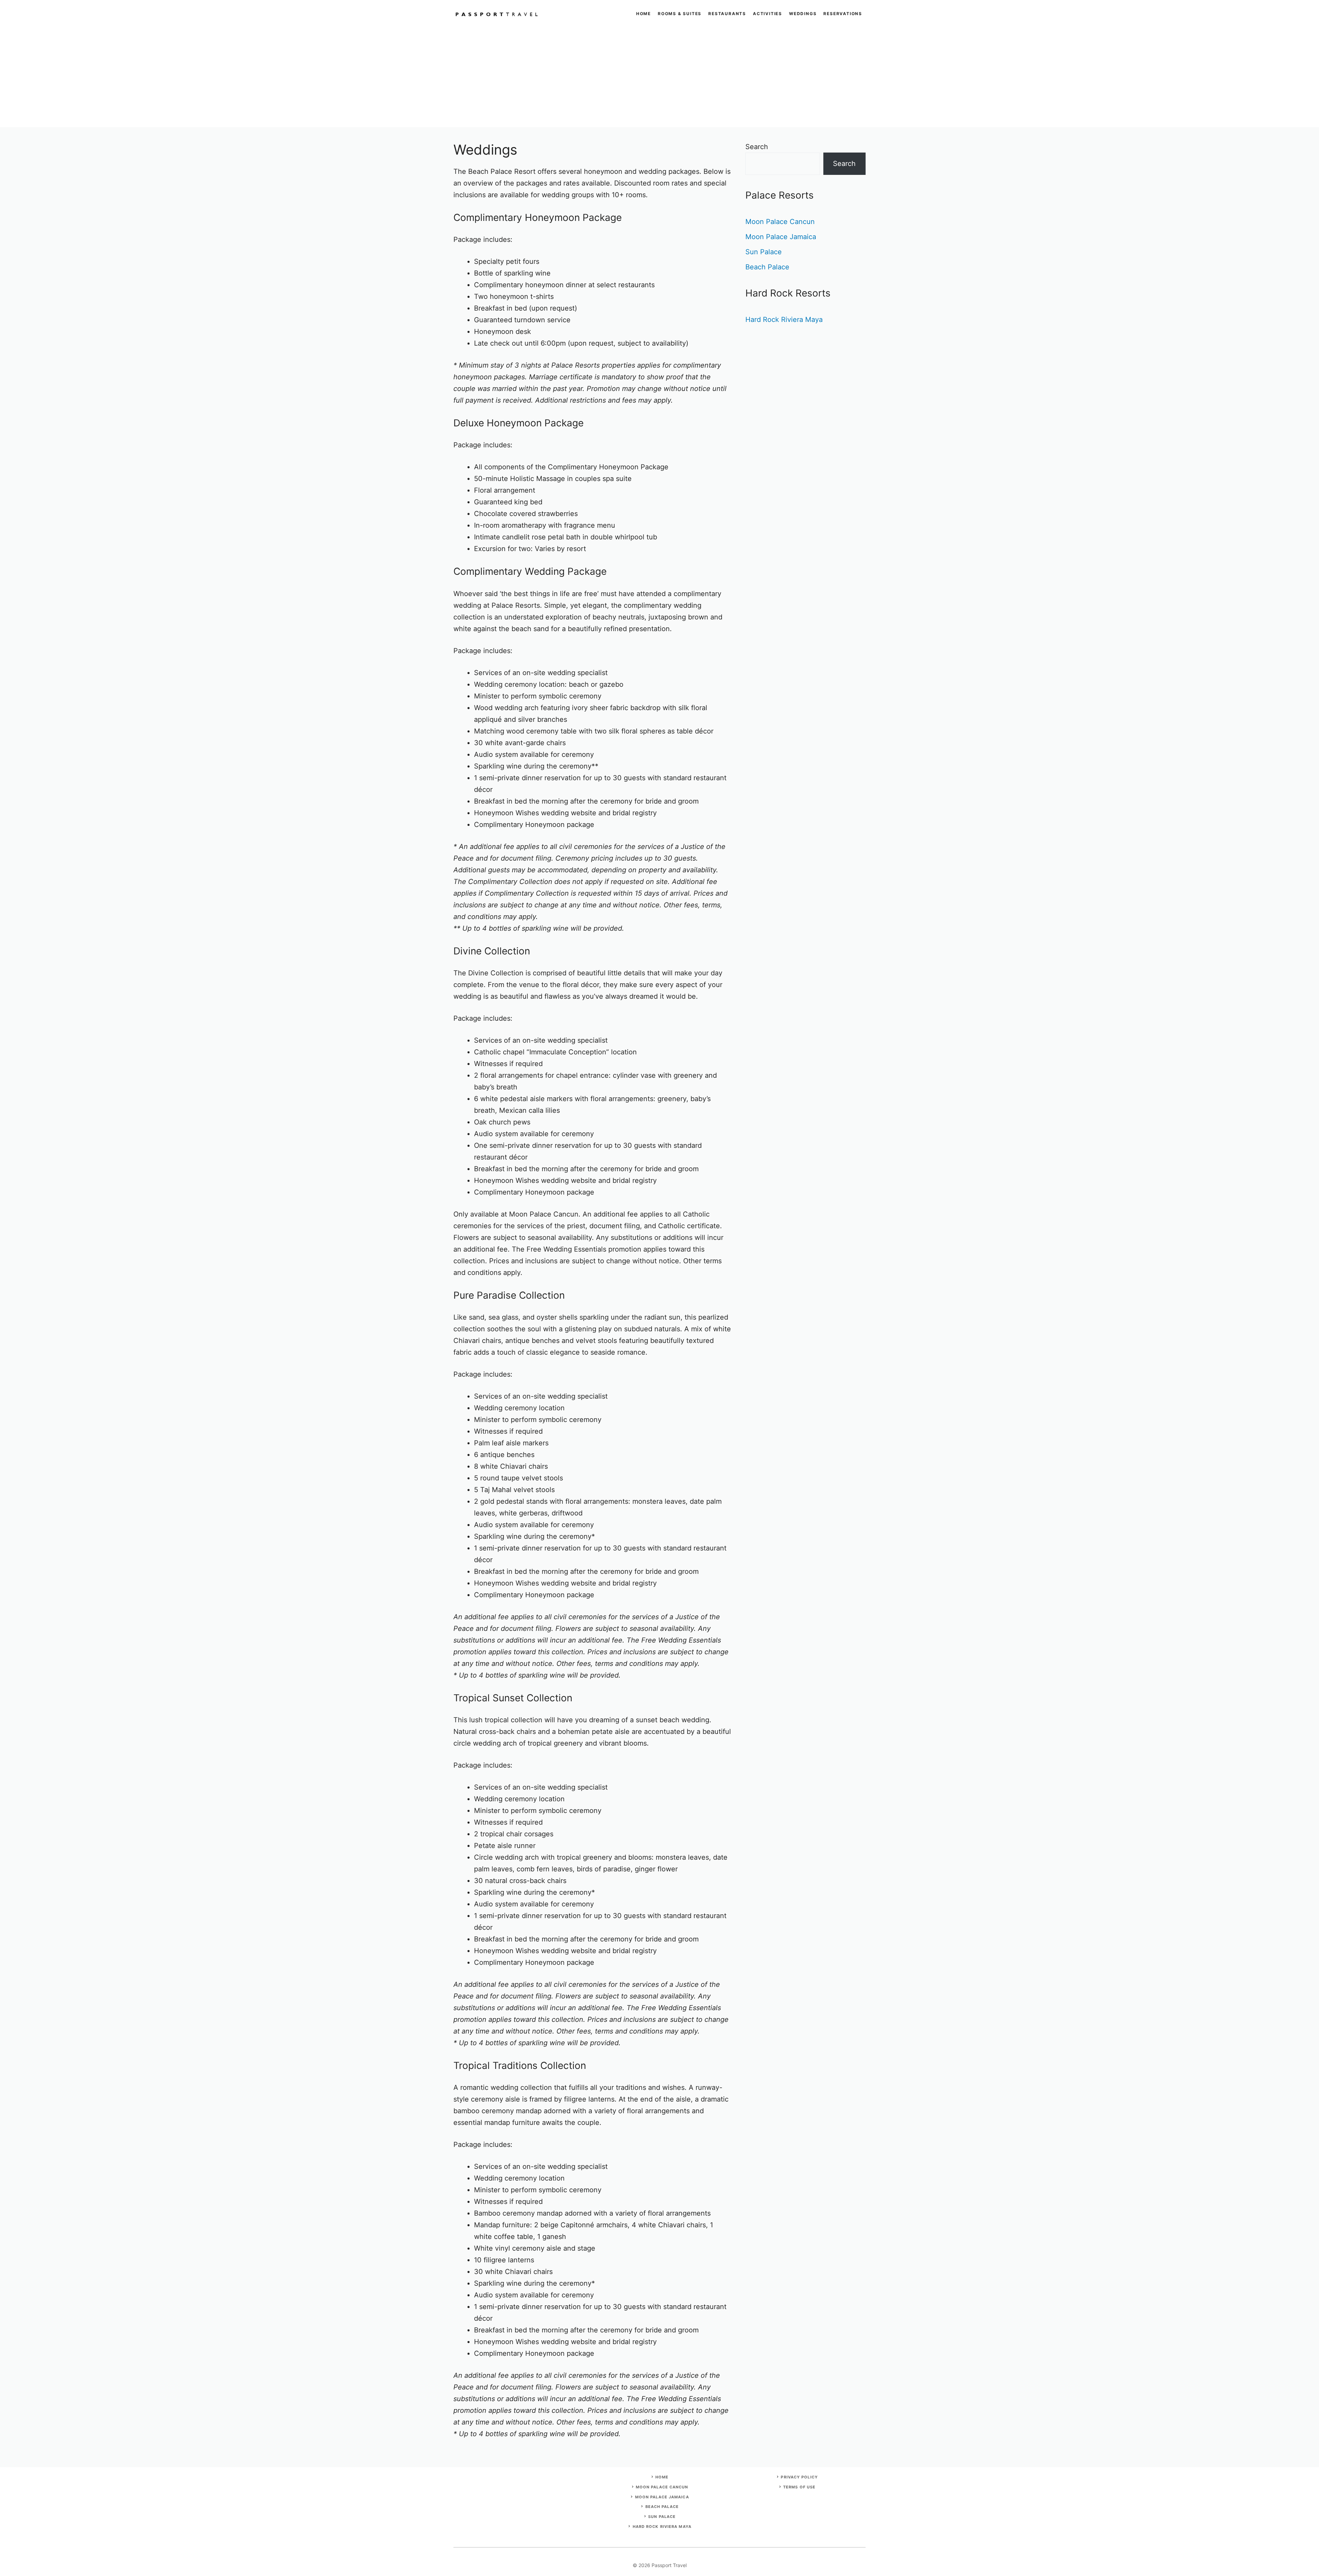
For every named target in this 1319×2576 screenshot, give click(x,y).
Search (757, 147)
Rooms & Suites (680, 14)
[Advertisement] (659, 79)
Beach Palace (767, 267)
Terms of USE (799, 2487)
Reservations (843, 14)
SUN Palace (662, 2517)
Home (644, 14)
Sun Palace (764, 252)
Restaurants (727, 14)
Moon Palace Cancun (780, 222)
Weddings (803, 14)
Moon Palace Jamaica (781, 237)
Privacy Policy (799, 2477)
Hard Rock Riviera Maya (784, 320)
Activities (768, 14)
